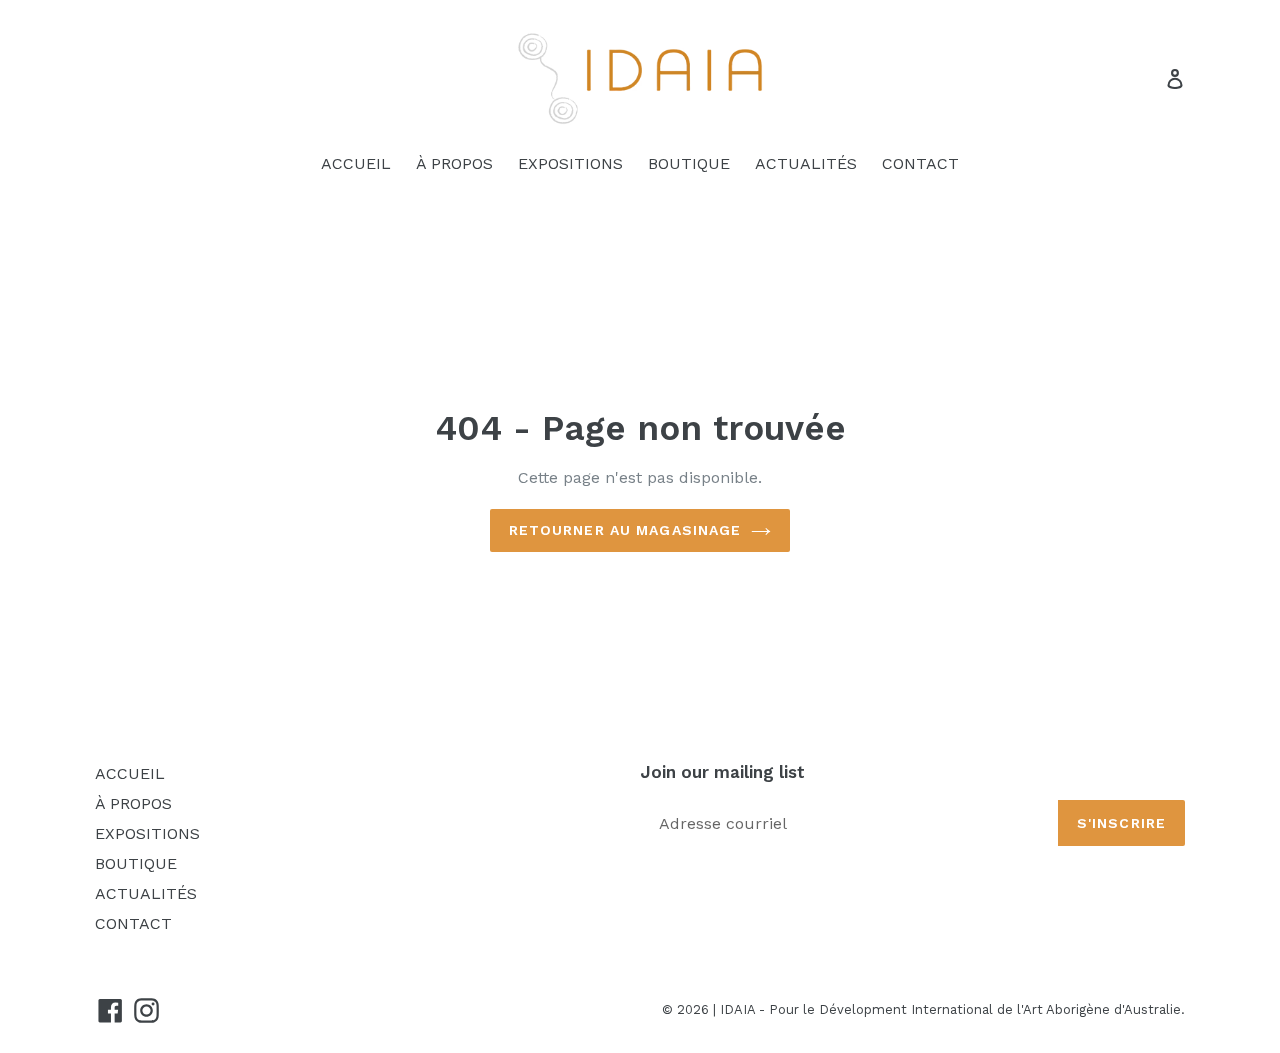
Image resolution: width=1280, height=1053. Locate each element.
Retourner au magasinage (625, 530)
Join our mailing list (722, 772)
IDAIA (737, 1009)
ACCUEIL (356, 163)
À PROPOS (454, 163)
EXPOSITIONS (570, 163)
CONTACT (920, 163)
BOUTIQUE (689, 163)
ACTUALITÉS (806, 163)
